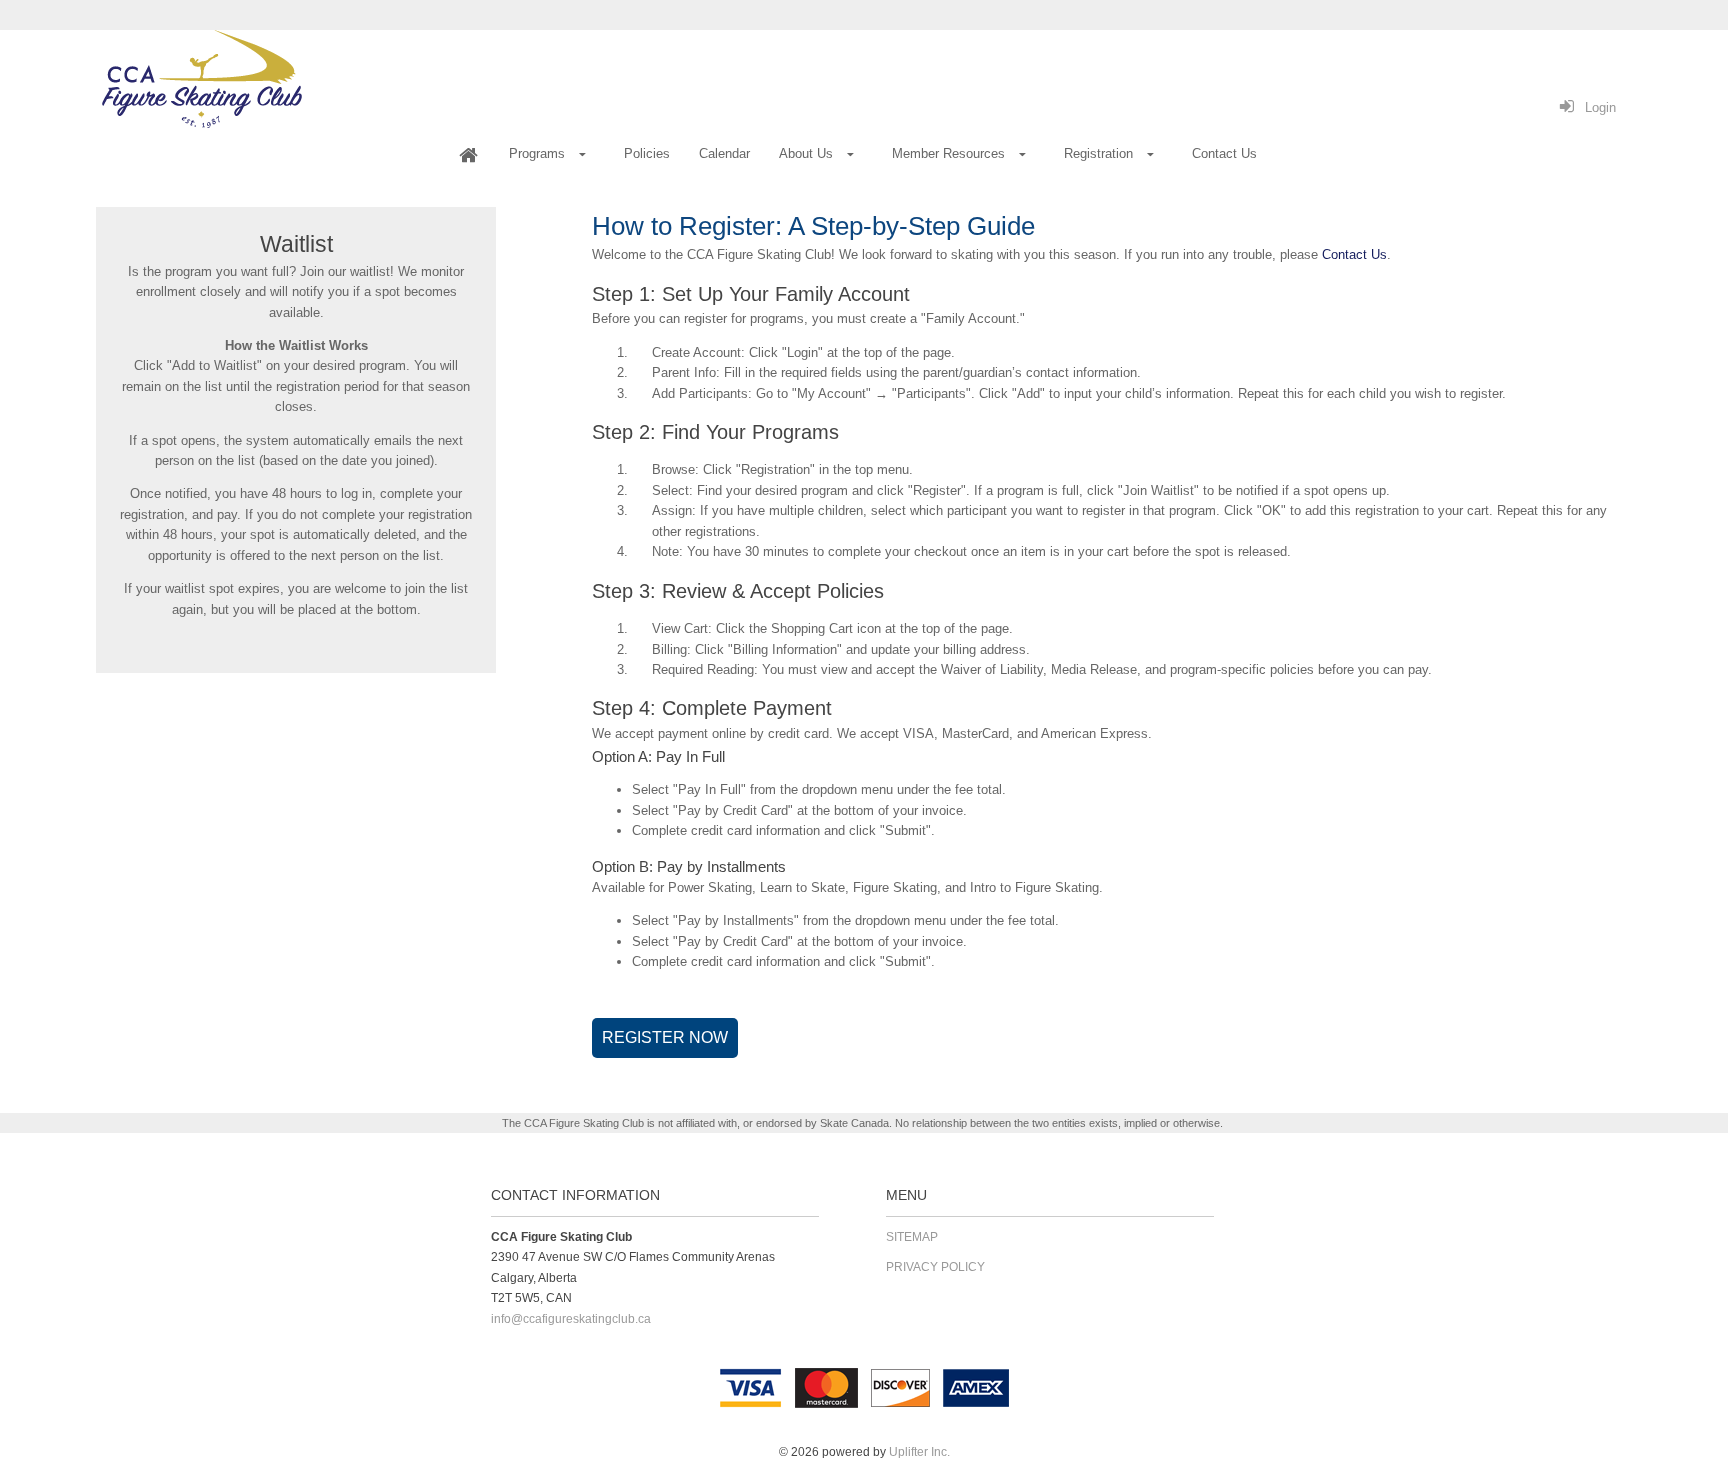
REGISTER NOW (665, 1037)
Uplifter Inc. (919, 1452)
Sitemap (912, 1237)
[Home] (468, 155)
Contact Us (1354, 254)
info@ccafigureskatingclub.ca (571, 1319)
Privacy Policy (935, 1267)
